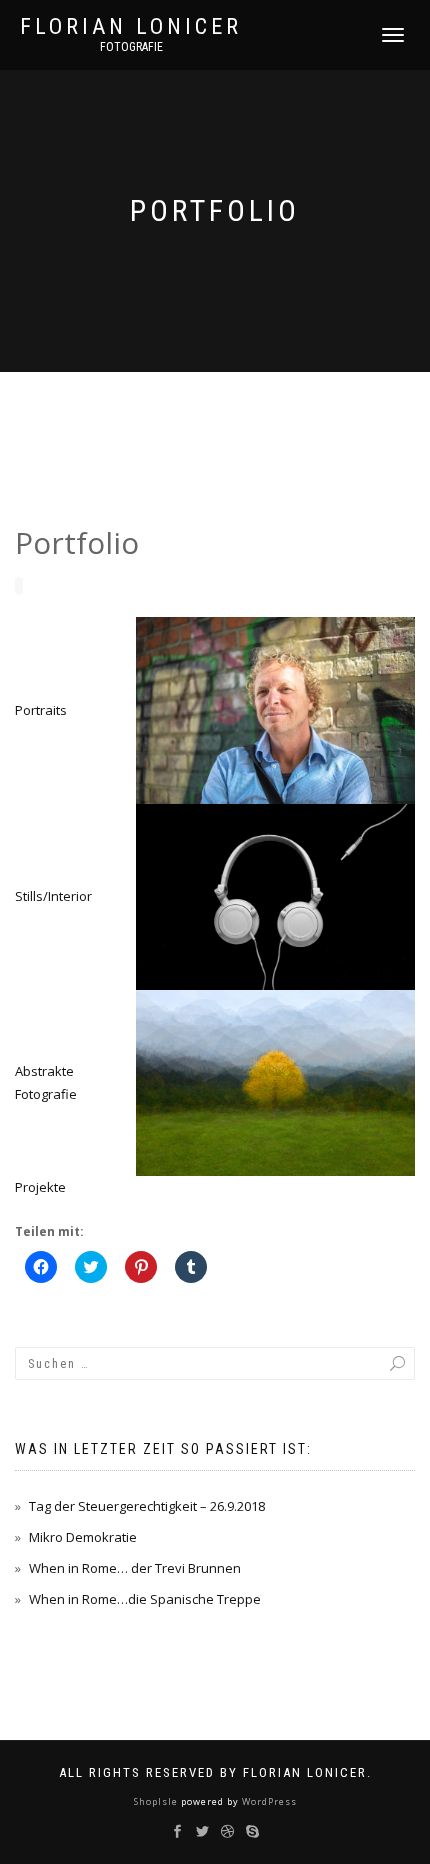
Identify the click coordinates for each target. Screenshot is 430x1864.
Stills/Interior (53, 896)
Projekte (40, 1187)
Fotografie (131, 47)
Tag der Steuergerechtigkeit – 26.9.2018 (147, 1506)
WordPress (268, 1801)
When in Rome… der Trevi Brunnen (135, 1568)
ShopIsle (157, 1801)
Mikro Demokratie (83, 1537)
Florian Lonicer (131, 27)
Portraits (41, 710)
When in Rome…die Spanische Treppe (145, 1599)
